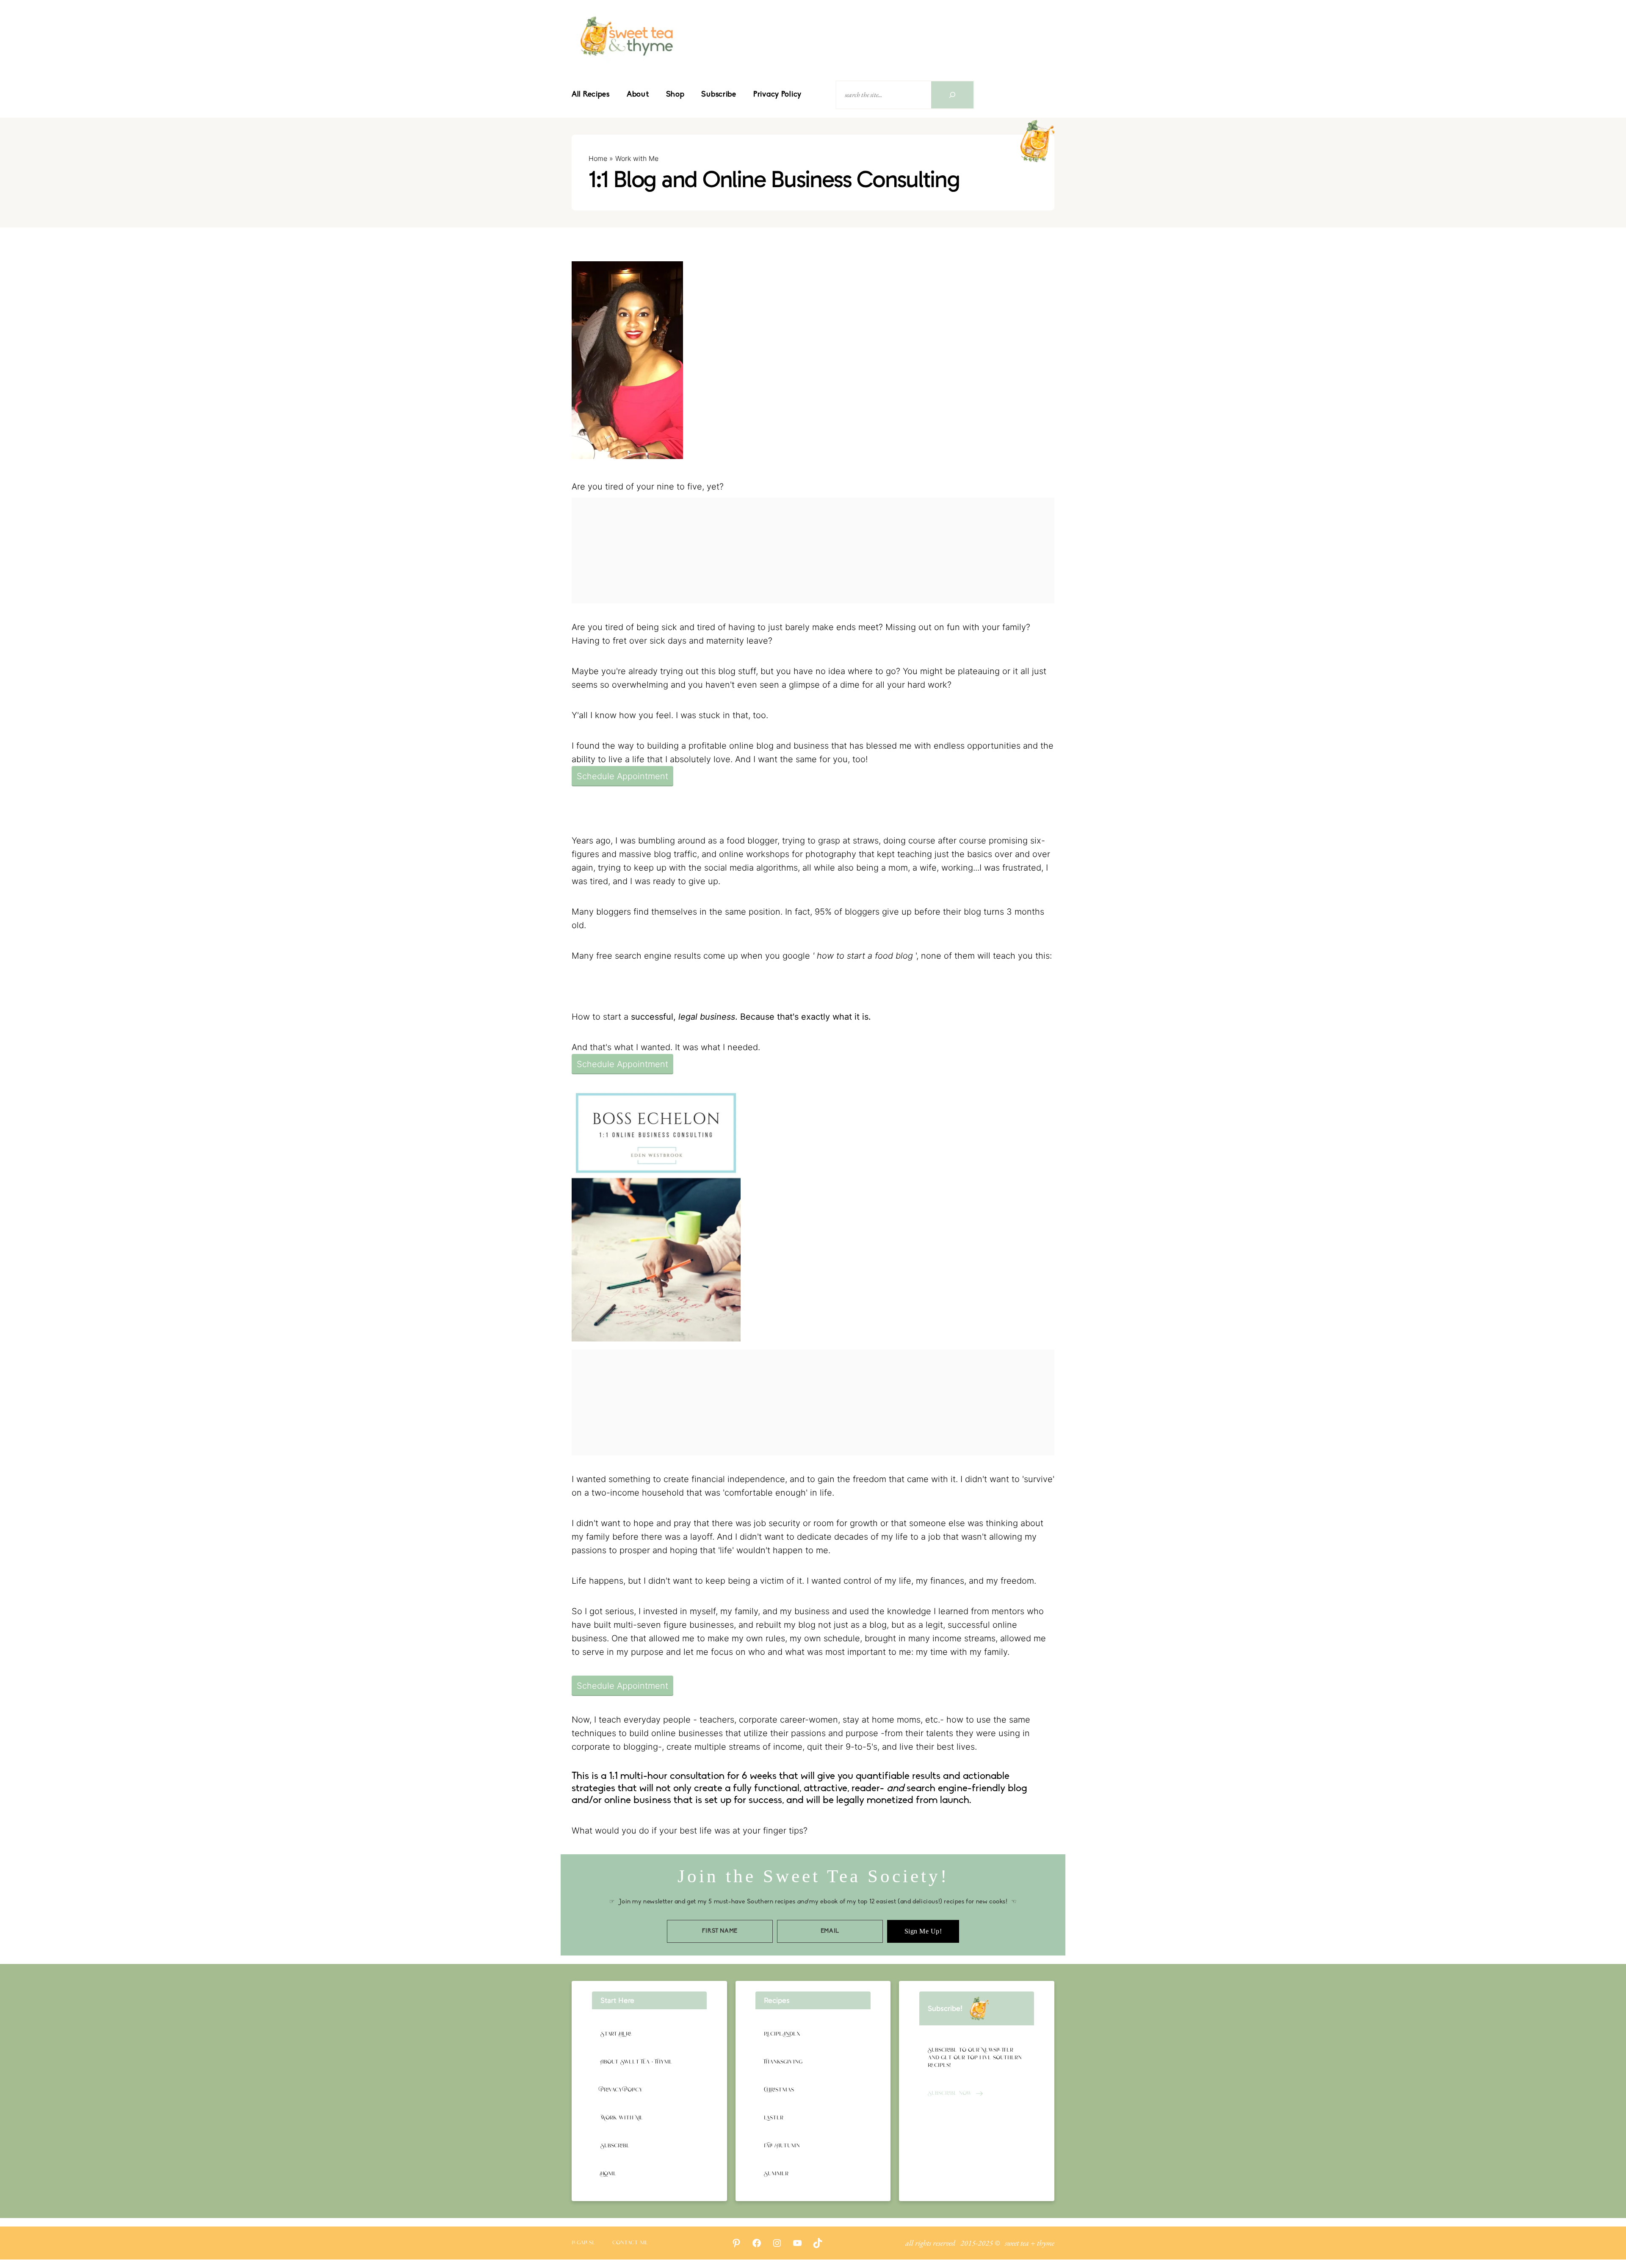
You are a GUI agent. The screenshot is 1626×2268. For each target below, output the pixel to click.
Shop (675, 95)
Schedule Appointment (622, 776)
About (638, 95)
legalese (583, 2243)
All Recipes (591, 95)
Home (598, 158)
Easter (774, 2118)
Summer (776, 2174)
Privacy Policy (777, 95)
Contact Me (630, 2243)
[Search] (952, 95)
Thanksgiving (783, 2062)
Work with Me (637, 158)
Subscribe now (950, 2093)
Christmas (779, 2090)
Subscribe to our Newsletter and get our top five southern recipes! (975, 2058)
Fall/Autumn (782, 2146)
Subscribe (719, 95)
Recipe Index (782, 2034)
